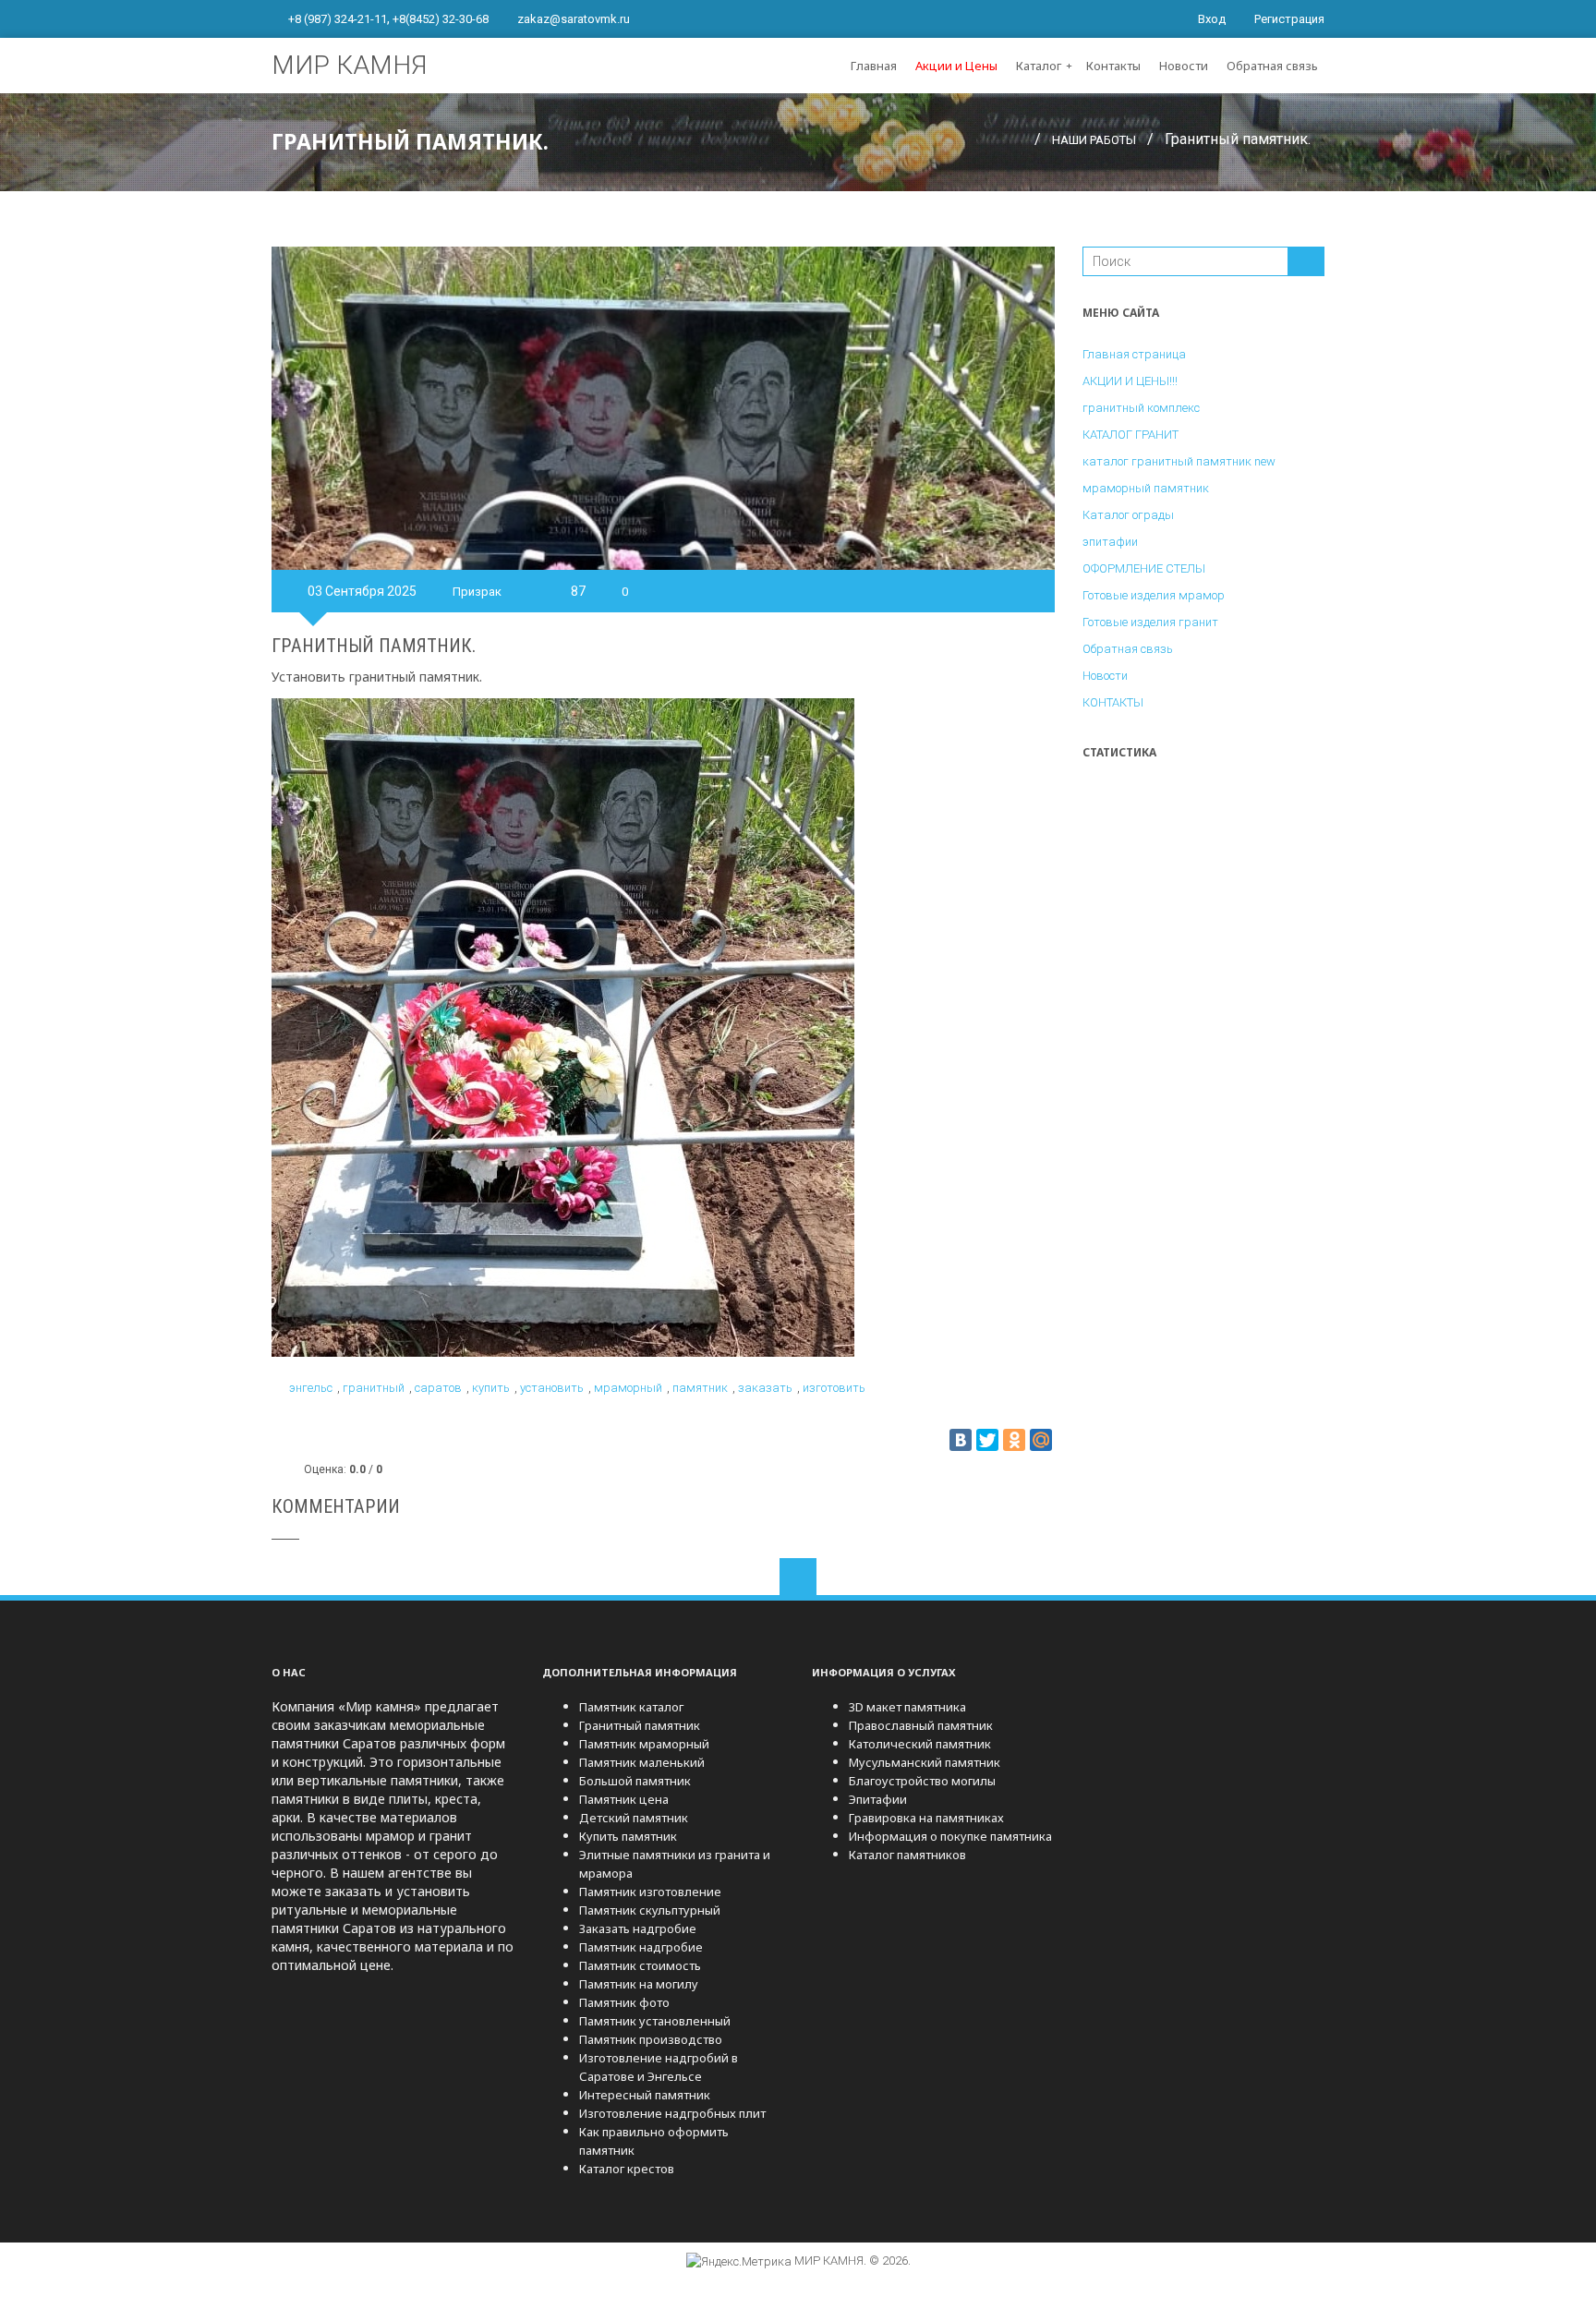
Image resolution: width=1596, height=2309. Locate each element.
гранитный (374, 1388)
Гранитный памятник (640, 1725)
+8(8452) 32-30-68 (441, 19)
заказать (765, 1388)
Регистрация (1288, 19)
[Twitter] (987, 1440)
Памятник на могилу (639, 1984)
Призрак (477, 592)
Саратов (438, 1388)
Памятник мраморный (644, 1744)
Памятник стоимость (640, 1965)
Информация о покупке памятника (950, 1836)
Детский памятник (634, 1818)
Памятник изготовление (650, 1892)
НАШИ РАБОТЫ (1094, 140)
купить (491, 1388)
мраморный (628, 1388)
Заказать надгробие (638, 1928)
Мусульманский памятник (925, 1762)
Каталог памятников (907, 1855)
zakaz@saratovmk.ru (574, 19)
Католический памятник (920, 1744)
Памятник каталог (631, 1707)
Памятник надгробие (641, 1947)
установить (552, 1388)
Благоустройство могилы (922, 1781)
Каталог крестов (627, 2169)
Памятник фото (624, 2002)
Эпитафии (878, 1799)
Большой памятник (635, 1781)
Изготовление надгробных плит (672, 2113)
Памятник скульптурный (650, 1910)
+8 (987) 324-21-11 (338, 19)
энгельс (311, 1388)
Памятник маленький (642, 1762)
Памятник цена (624, 1799)
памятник (700, 1388)
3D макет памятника (907, 1707)
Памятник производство (651, 2039)
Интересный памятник (645, 2095)
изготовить (834, 1388)
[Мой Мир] (1041, 1440)
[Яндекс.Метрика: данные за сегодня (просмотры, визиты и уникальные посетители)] (739, 2262)
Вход (1210, 19)
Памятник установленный (655, 2021)
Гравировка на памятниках (926, 1818)
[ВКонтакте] (961, 1440)
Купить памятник (628, 1836)
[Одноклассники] (1014, 1440)
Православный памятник (921, 1725)
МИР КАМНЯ (349, 65)
